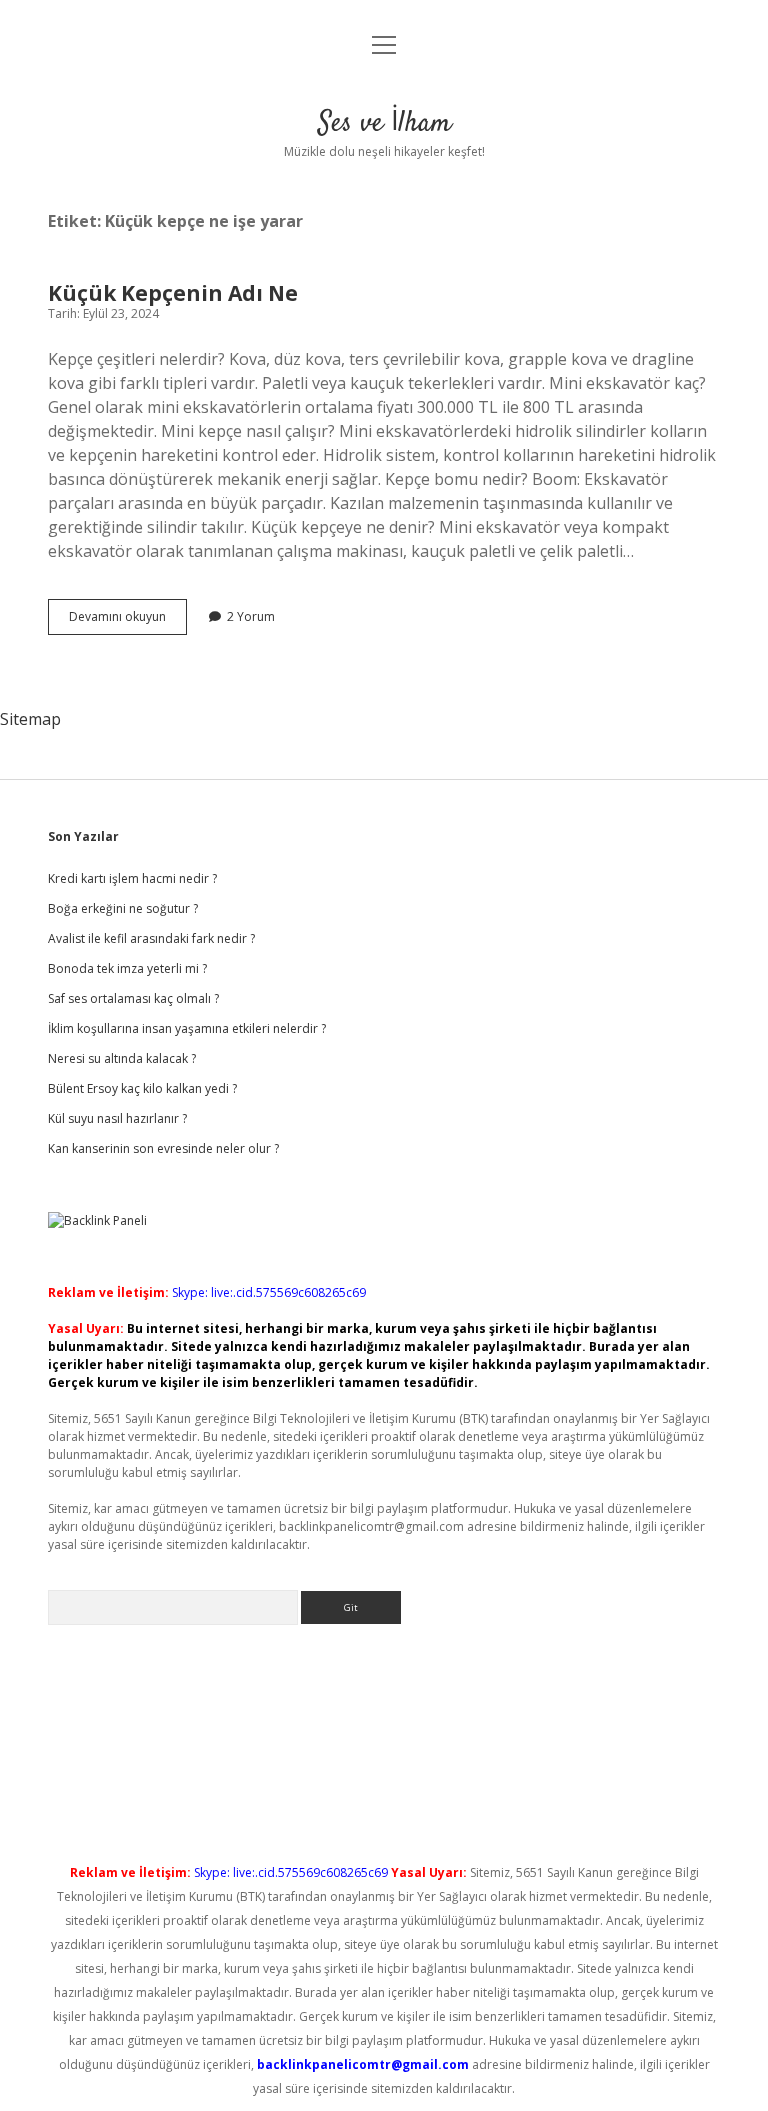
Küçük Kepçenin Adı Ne (173, 293)
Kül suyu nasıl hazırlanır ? (117, 1118)
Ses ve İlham (384, 124)
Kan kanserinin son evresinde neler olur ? (163, 1148)
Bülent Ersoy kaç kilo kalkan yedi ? (142, 1088)
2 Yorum (251, 616)
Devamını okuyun (128, 621)
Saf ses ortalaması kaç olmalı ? (133, 998)
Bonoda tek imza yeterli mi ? (127, 968)
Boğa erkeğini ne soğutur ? (123, 908)
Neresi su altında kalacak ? (122, 1058)
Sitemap (30, 719)
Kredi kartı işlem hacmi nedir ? (132, 878)
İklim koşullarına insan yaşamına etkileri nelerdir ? (187, 1028)
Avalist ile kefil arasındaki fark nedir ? (151, 938)
